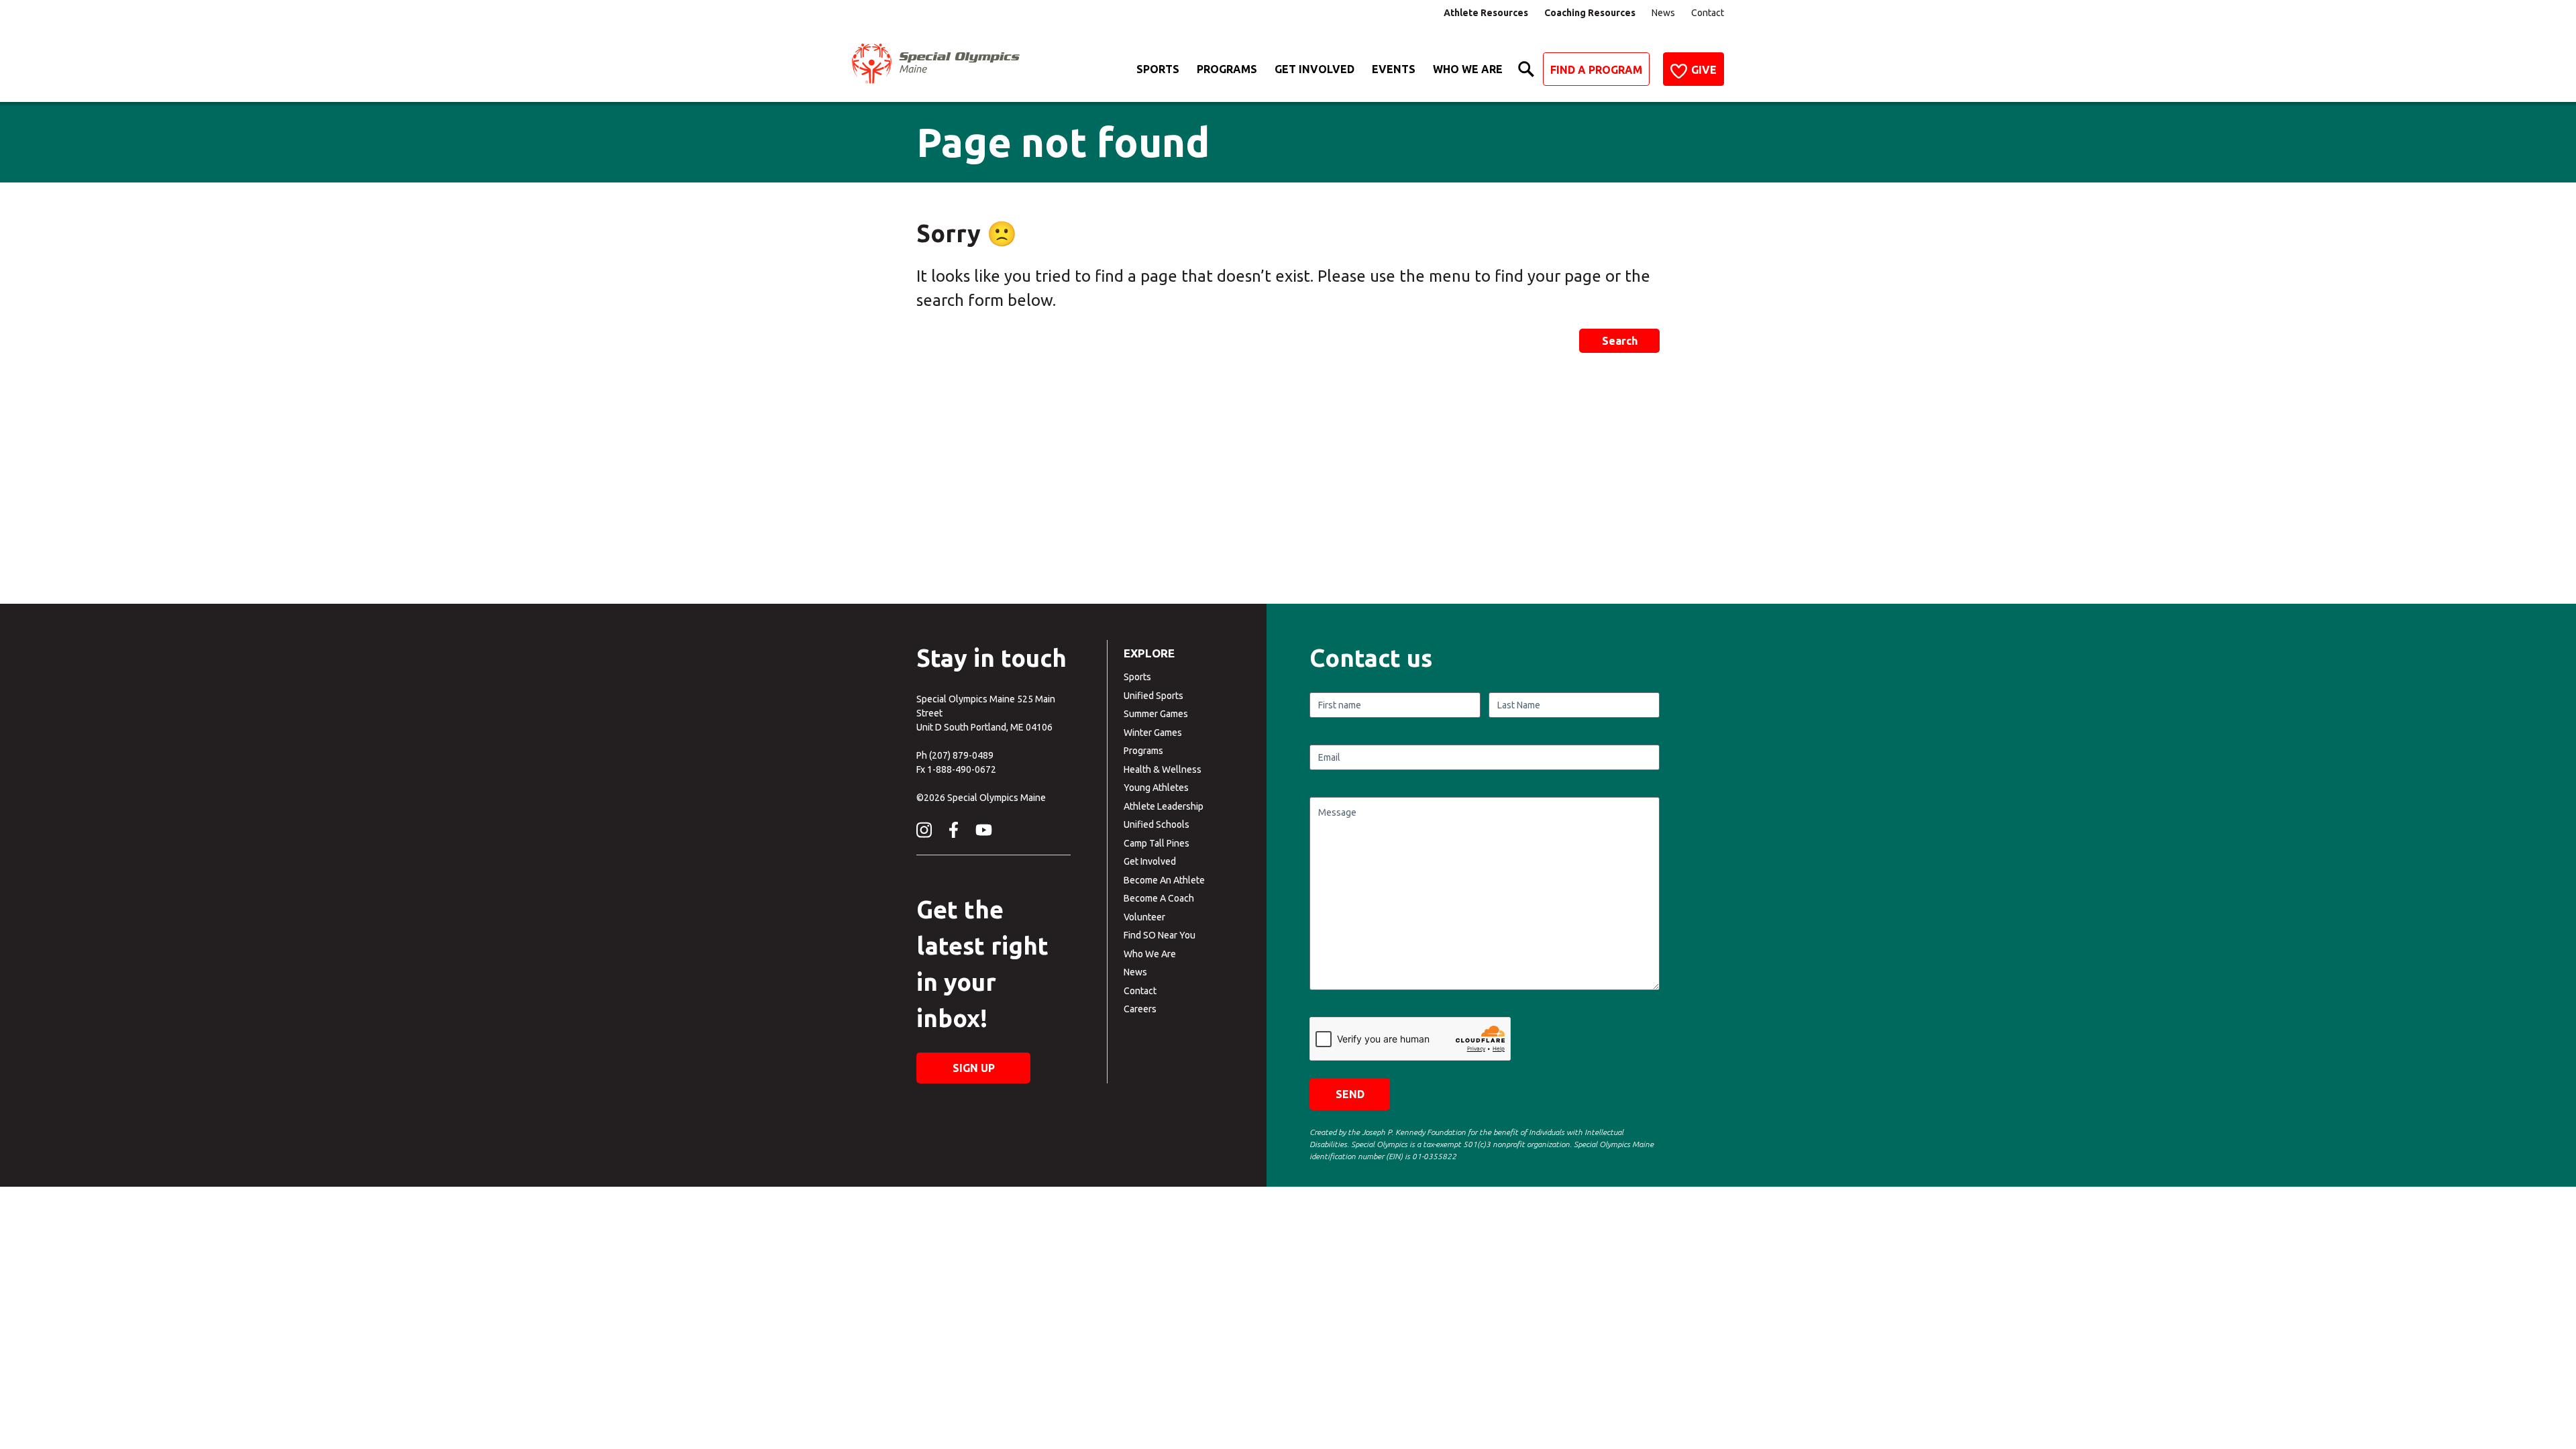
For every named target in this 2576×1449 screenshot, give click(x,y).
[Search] (1526, 69)
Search (1620, 341)
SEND (1350, 1094)
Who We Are (1468, 69)
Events (1394, 69)
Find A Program (1596, 70)
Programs (1227, 69)
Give (1704, 70)
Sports (1158, 69)
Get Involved (1314, 69)
